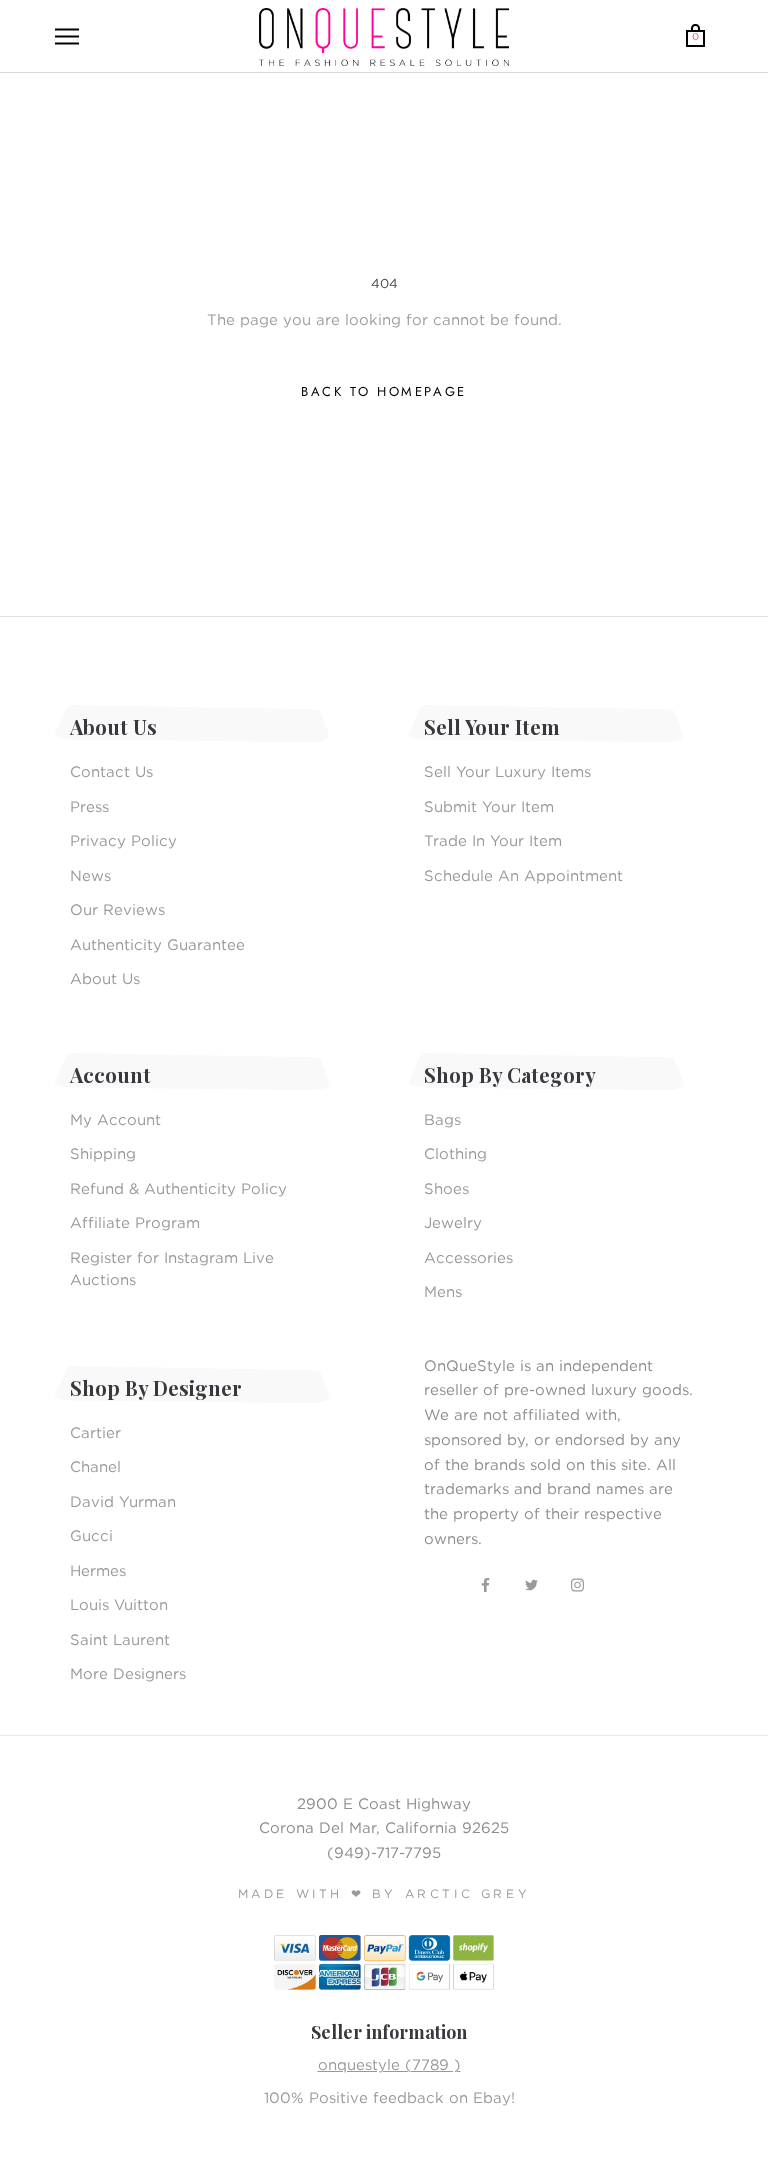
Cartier (95, 1432)
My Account (115, 1119)
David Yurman (123, 1501)
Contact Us (111, 771)
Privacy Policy (123, 840)
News (90, 875)
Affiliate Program (135, 1222)
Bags (442, 1119)
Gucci (91, 1535)
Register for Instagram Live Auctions (172, 1268)
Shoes (446, 1188)
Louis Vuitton (119, 1604)
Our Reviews (117, 909)
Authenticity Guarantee (157, 944)
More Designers (128, 1673)
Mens (443, 1291)
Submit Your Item (489, 806)
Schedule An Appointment (523, 875)
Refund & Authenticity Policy (178, 1188)
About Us (105, 978)
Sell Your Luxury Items (507, 771)
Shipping (103, 1153)
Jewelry (453, 1222)
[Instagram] (577, 1583)
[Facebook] (485, 1583)
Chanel (95, 1466)
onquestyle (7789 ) (389, 2064)
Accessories (468, 1257)
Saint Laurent (120, 1639)
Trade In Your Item (493, 840)
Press (89, 806)
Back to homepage (384, 391)
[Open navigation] (67, 37)
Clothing (455, 1153)
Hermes (98, 1570)
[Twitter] (531, 1583)
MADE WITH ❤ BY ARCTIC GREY (384, 1893)
